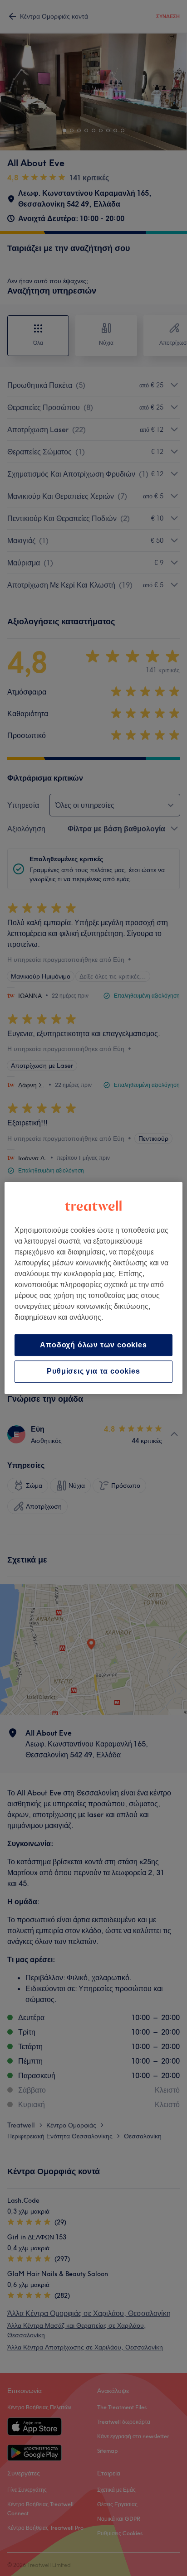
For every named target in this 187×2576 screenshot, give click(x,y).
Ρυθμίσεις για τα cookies (93, 1372)
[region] (93, 1288)
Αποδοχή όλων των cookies (93, 1345)
